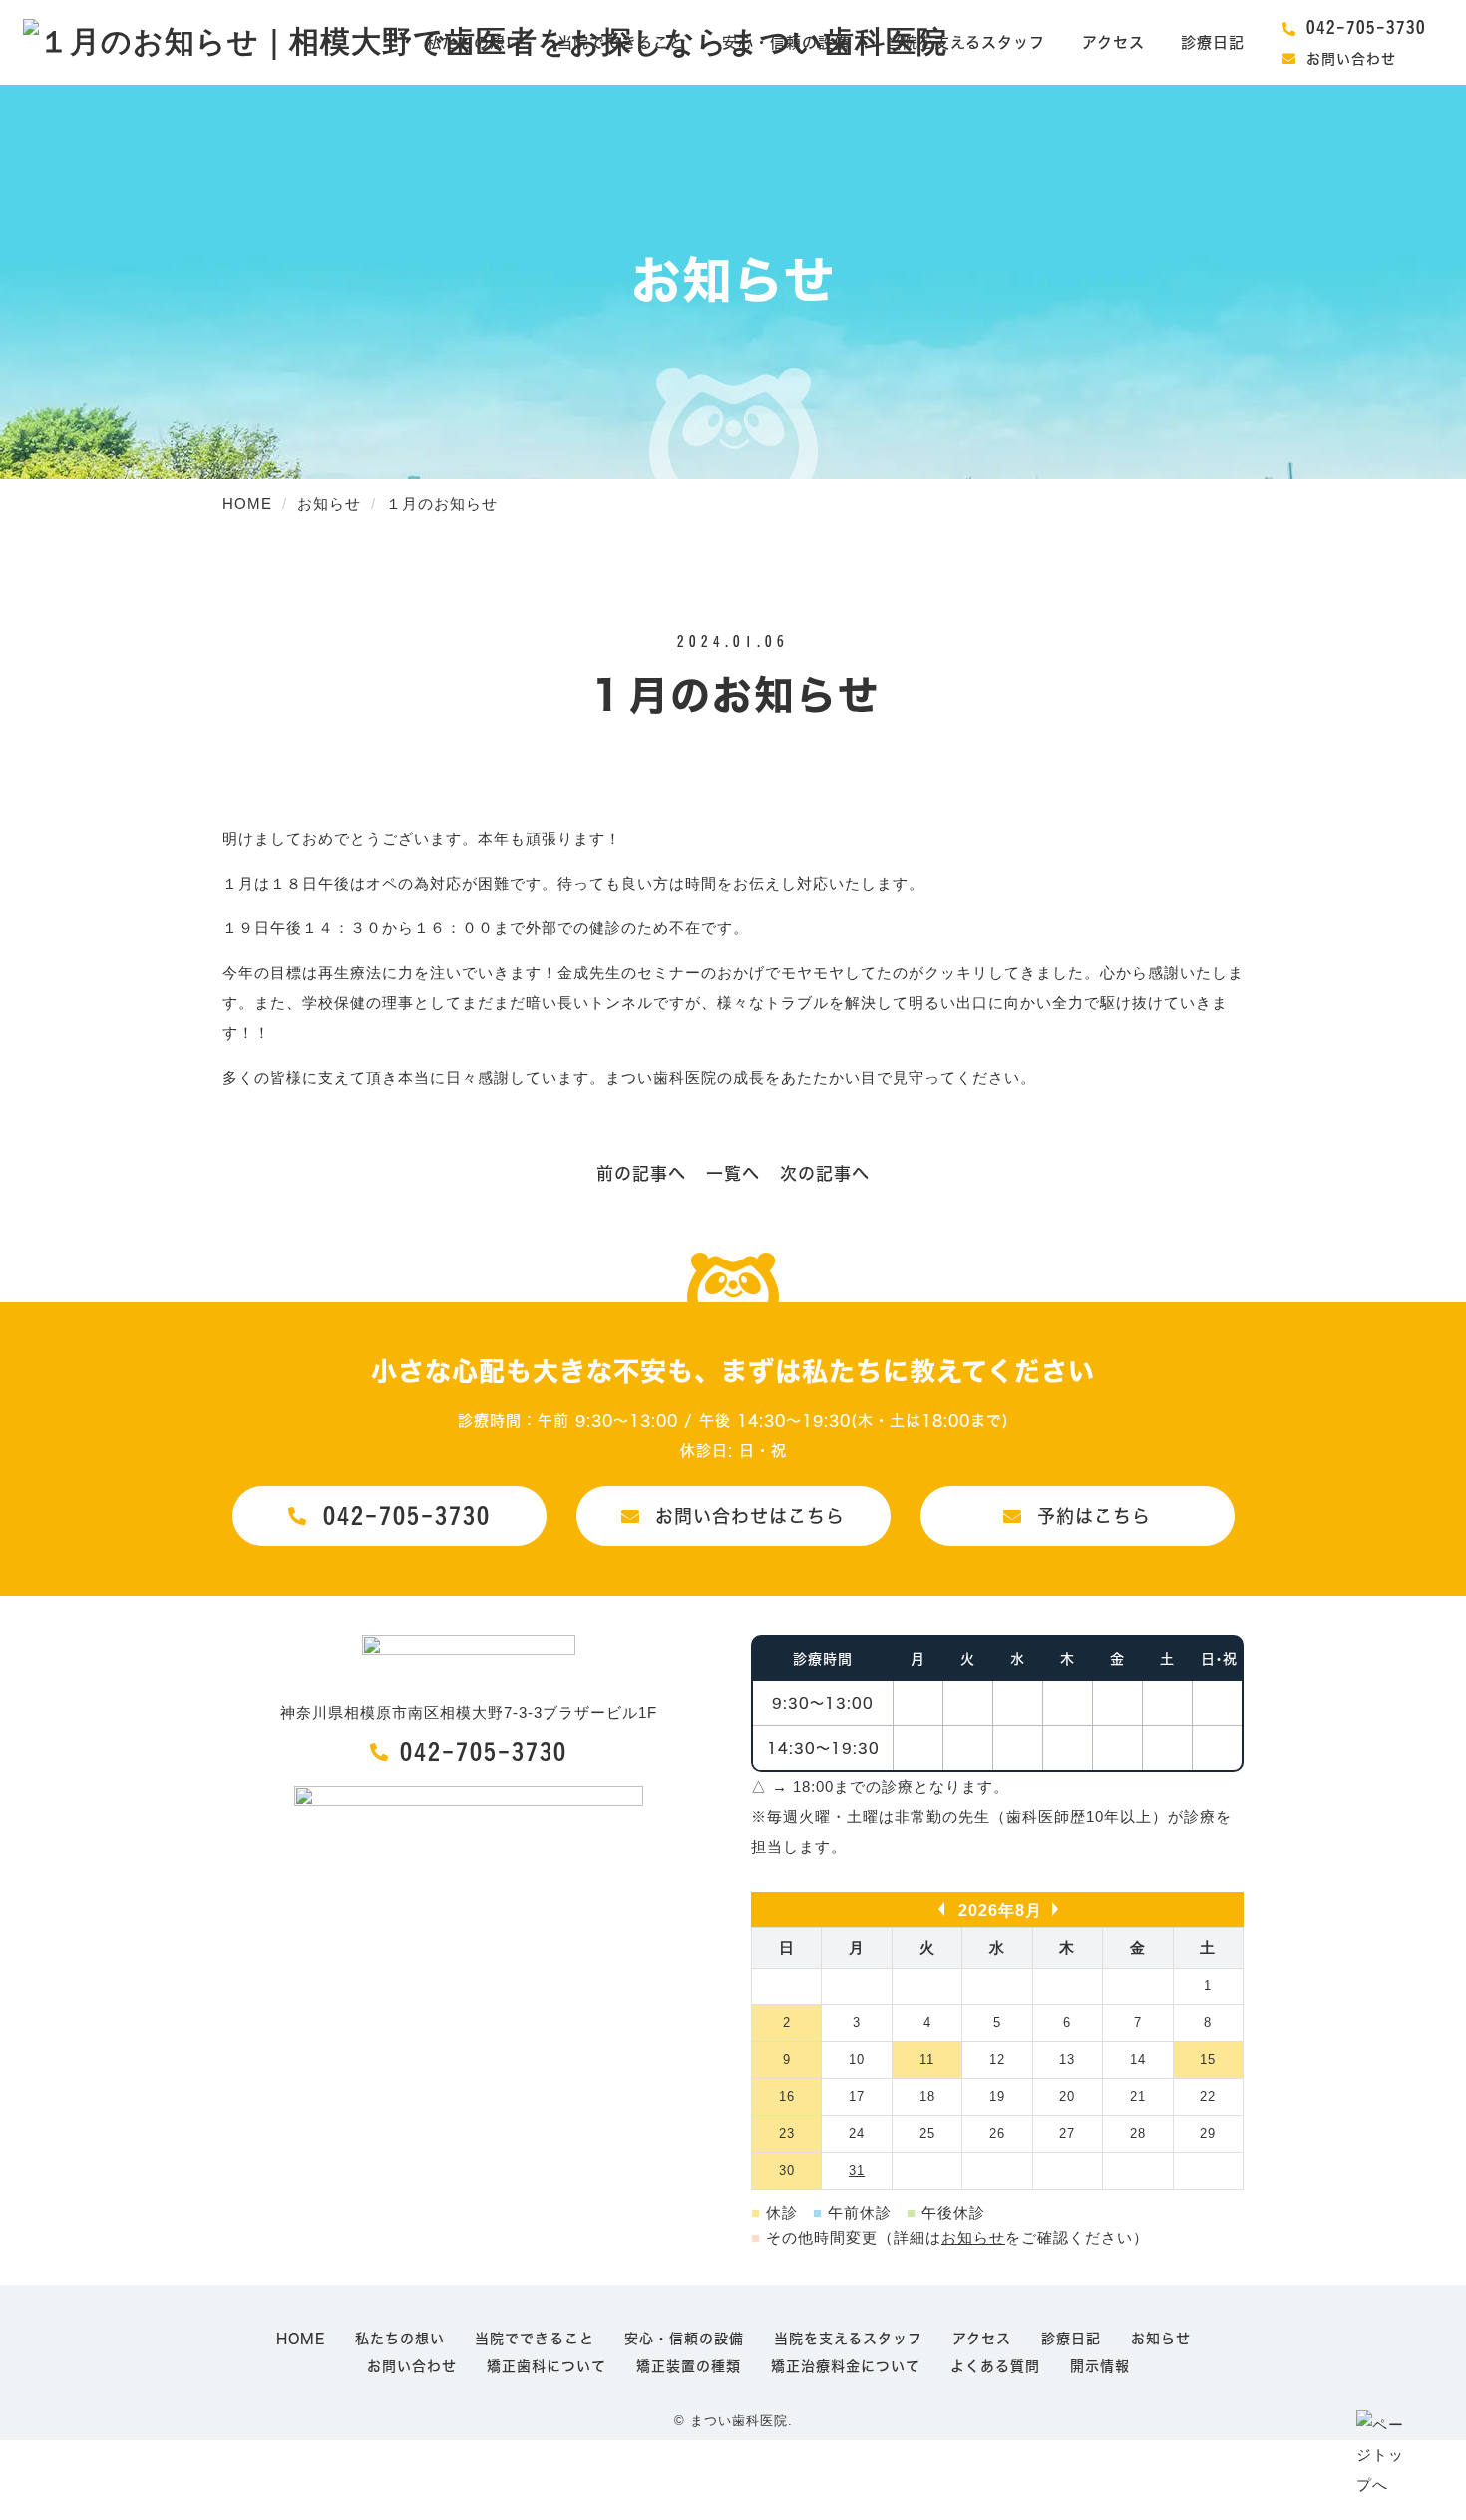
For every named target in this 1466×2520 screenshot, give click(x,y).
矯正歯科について (547, 2366)
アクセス (1113, 42)
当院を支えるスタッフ (966, 42)
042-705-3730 (1366, 27)
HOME (301, 2339)
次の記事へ (825, 1173)
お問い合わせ (1351, 59)
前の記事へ (641, 1173)
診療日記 (1213, 42)
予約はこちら (1094, 1516)
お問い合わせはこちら (750, 1516)
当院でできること (621, 42)
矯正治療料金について (846, 2366)
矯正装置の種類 (689, 2366)
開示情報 (1100, 2366)
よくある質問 (995, 2366)
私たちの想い (474, 42)
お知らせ (973, 2237)
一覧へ (733, 1173)
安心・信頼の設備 (786, 42)
